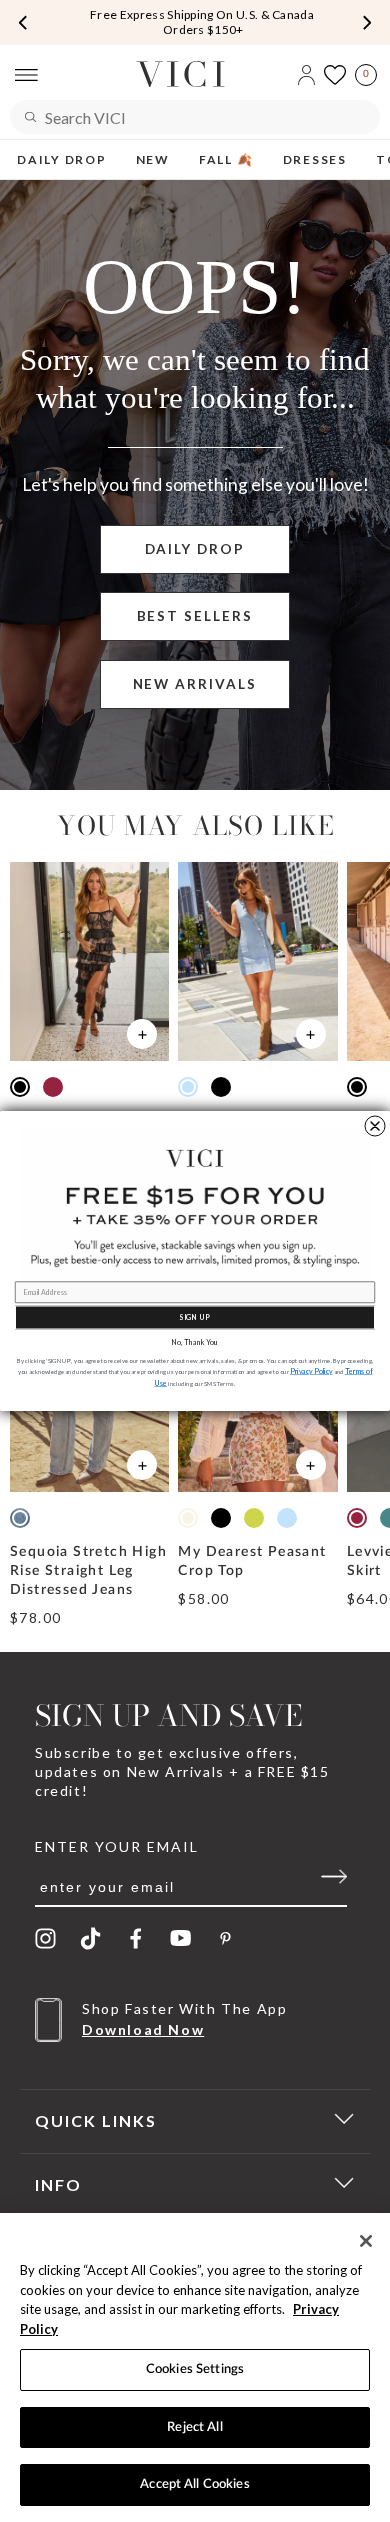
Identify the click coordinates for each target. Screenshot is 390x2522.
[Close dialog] (375, 1126)
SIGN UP (195, 1317)
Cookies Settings (195, 2369)
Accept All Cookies (194, 2484)
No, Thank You (195, 1342)
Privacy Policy (311, 1371)
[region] (195, 2367)
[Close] (366, 2241)
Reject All (194, 2427)
